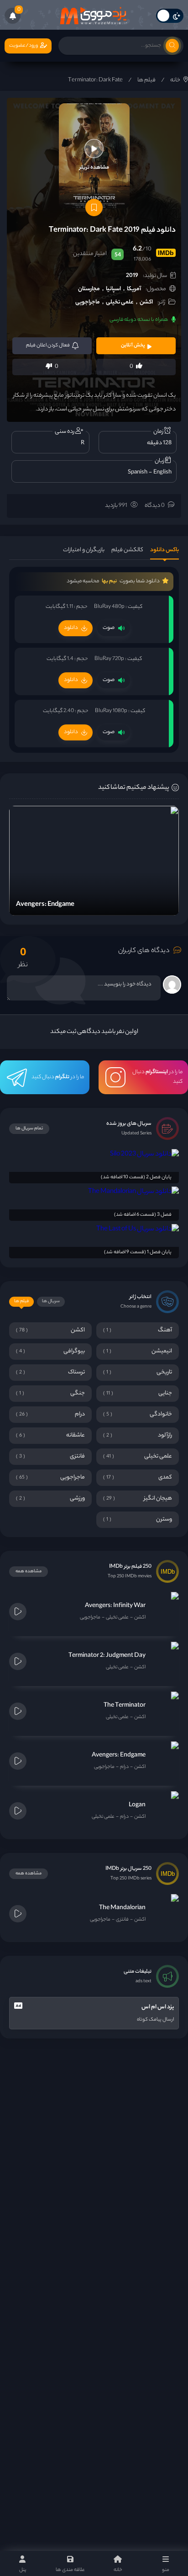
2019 (132, 276)
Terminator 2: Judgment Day (107, 1656)
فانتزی (122, 1920)
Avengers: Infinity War (115, 1606)
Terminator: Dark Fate (95, 80)
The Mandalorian (122, 1908)
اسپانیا (113, 289)
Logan (137, 1805)
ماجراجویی (88, 302)
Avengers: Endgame (119, 1755)
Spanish (138, 472)
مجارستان (89, 289)
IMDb (166, 253)
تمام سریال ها (29, 1129)
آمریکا (134, 289)
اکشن (146, 302)
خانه (175, 80)
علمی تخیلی (120, 302)
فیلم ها (146, 80)
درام (124, 1767)
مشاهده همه (29, 1572)
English (162, 472)
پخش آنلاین (133, 346)
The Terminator (125, 1706)
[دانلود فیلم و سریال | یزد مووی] (94, 16)
